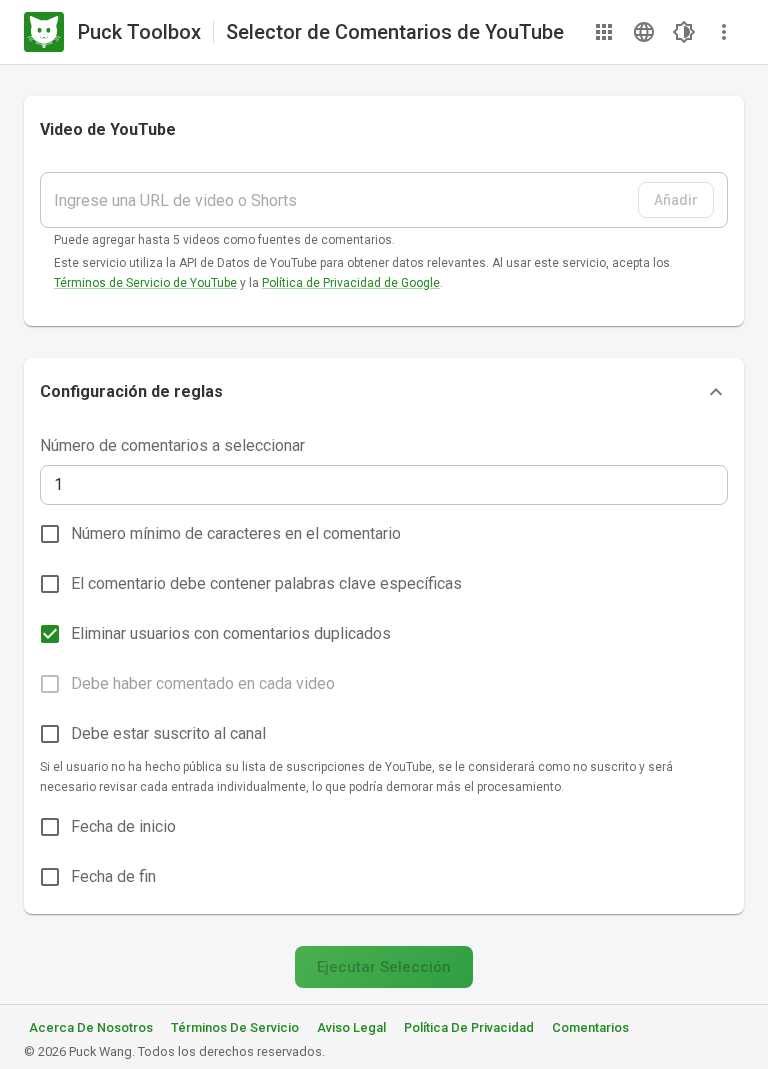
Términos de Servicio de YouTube (145, 283)
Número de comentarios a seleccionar (172, 445)
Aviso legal (351, 1027)
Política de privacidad (469, 1027)
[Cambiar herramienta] (604, 32)
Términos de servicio (235, 1027)
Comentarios (590, 1027)
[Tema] (684, 32)
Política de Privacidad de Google (351, 283)
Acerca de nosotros (91, 1027)
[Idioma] (644, 32)
